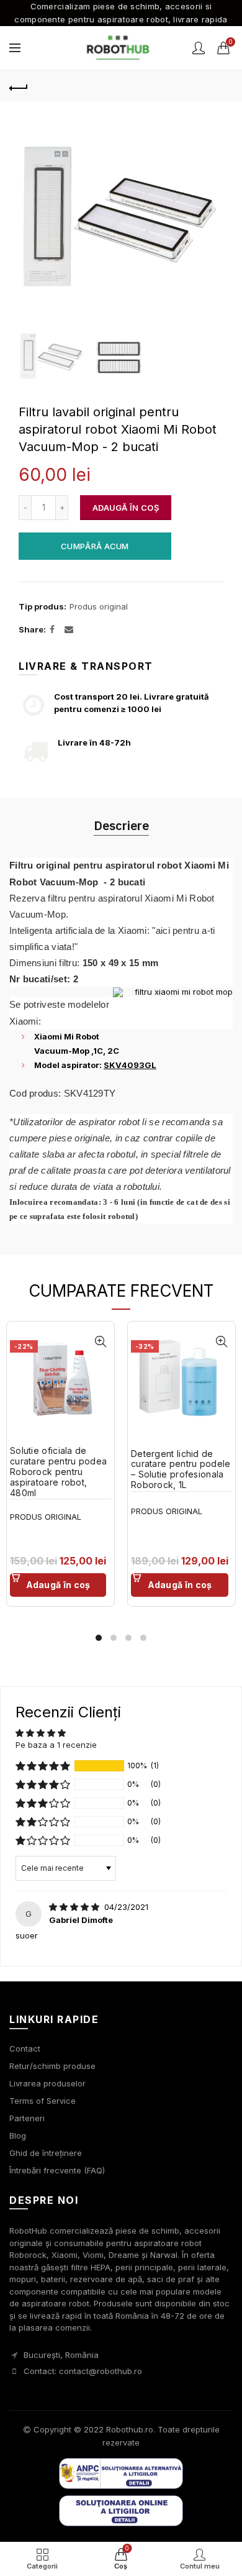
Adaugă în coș (126, 508)
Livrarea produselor (47, 2083)
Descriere (121, 825)
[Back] (19, 86)
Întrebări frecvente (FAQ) (57, 2170)
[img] (75, 1907)
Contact (25, 2048)
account (199, 48)
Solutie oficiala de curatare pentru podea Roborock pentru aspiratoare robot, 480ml (58, 1472)
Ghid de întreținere (46, 2153)
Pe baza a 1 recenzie (56, 1745)
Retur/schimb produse (52, 2066)
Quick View (100, 1342)
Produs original (99, 606)
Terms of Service (43, 2101)
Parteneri (27, 2118)
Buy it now (95, 546)
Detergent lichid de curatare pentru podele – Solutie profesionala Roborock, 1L (181, 1469)
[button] (43, 1766)
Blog (18, 2135)
